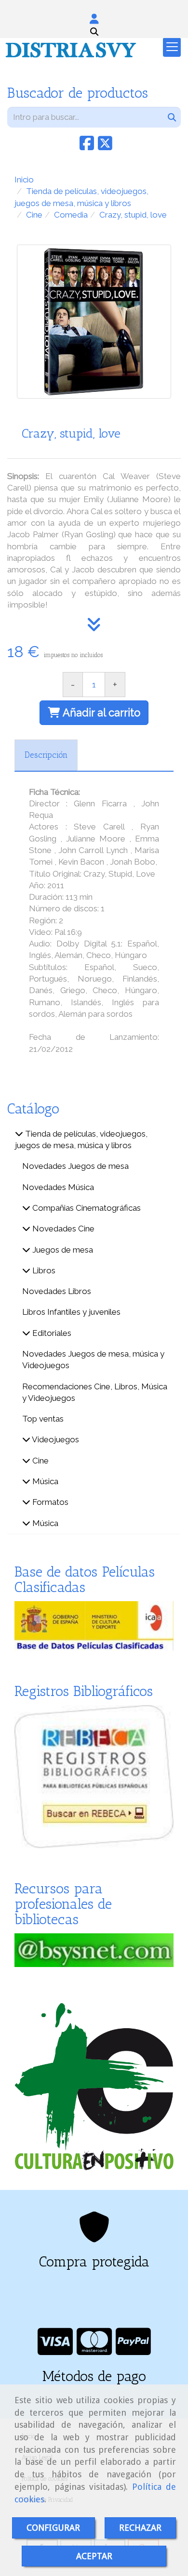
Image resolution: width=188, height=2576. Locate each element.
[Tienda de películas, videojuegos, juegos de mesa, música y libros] (19, 1134)
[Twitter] (105, 146)
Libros (43, 1270)
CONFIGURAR (53, 2528)
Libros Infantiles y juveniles (71, 1312)
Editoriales (51, 1333)
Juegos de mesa (62, 1250)
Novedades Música (58, 1187)
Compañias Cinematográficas (86, 1208)
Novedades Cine (62, 1229)
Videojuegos (55, 1439)
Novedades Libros (57, 1291)
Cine (40, 1461)
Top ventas (43, 1419)
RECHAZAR (140, 2528)
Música (44, 1481)
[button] (94, 19)
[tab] (46, 755)
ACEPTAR (94, 2556)
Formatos (49, 1502)
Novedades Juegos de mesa (75, 1166)
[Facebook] (87, 146)
